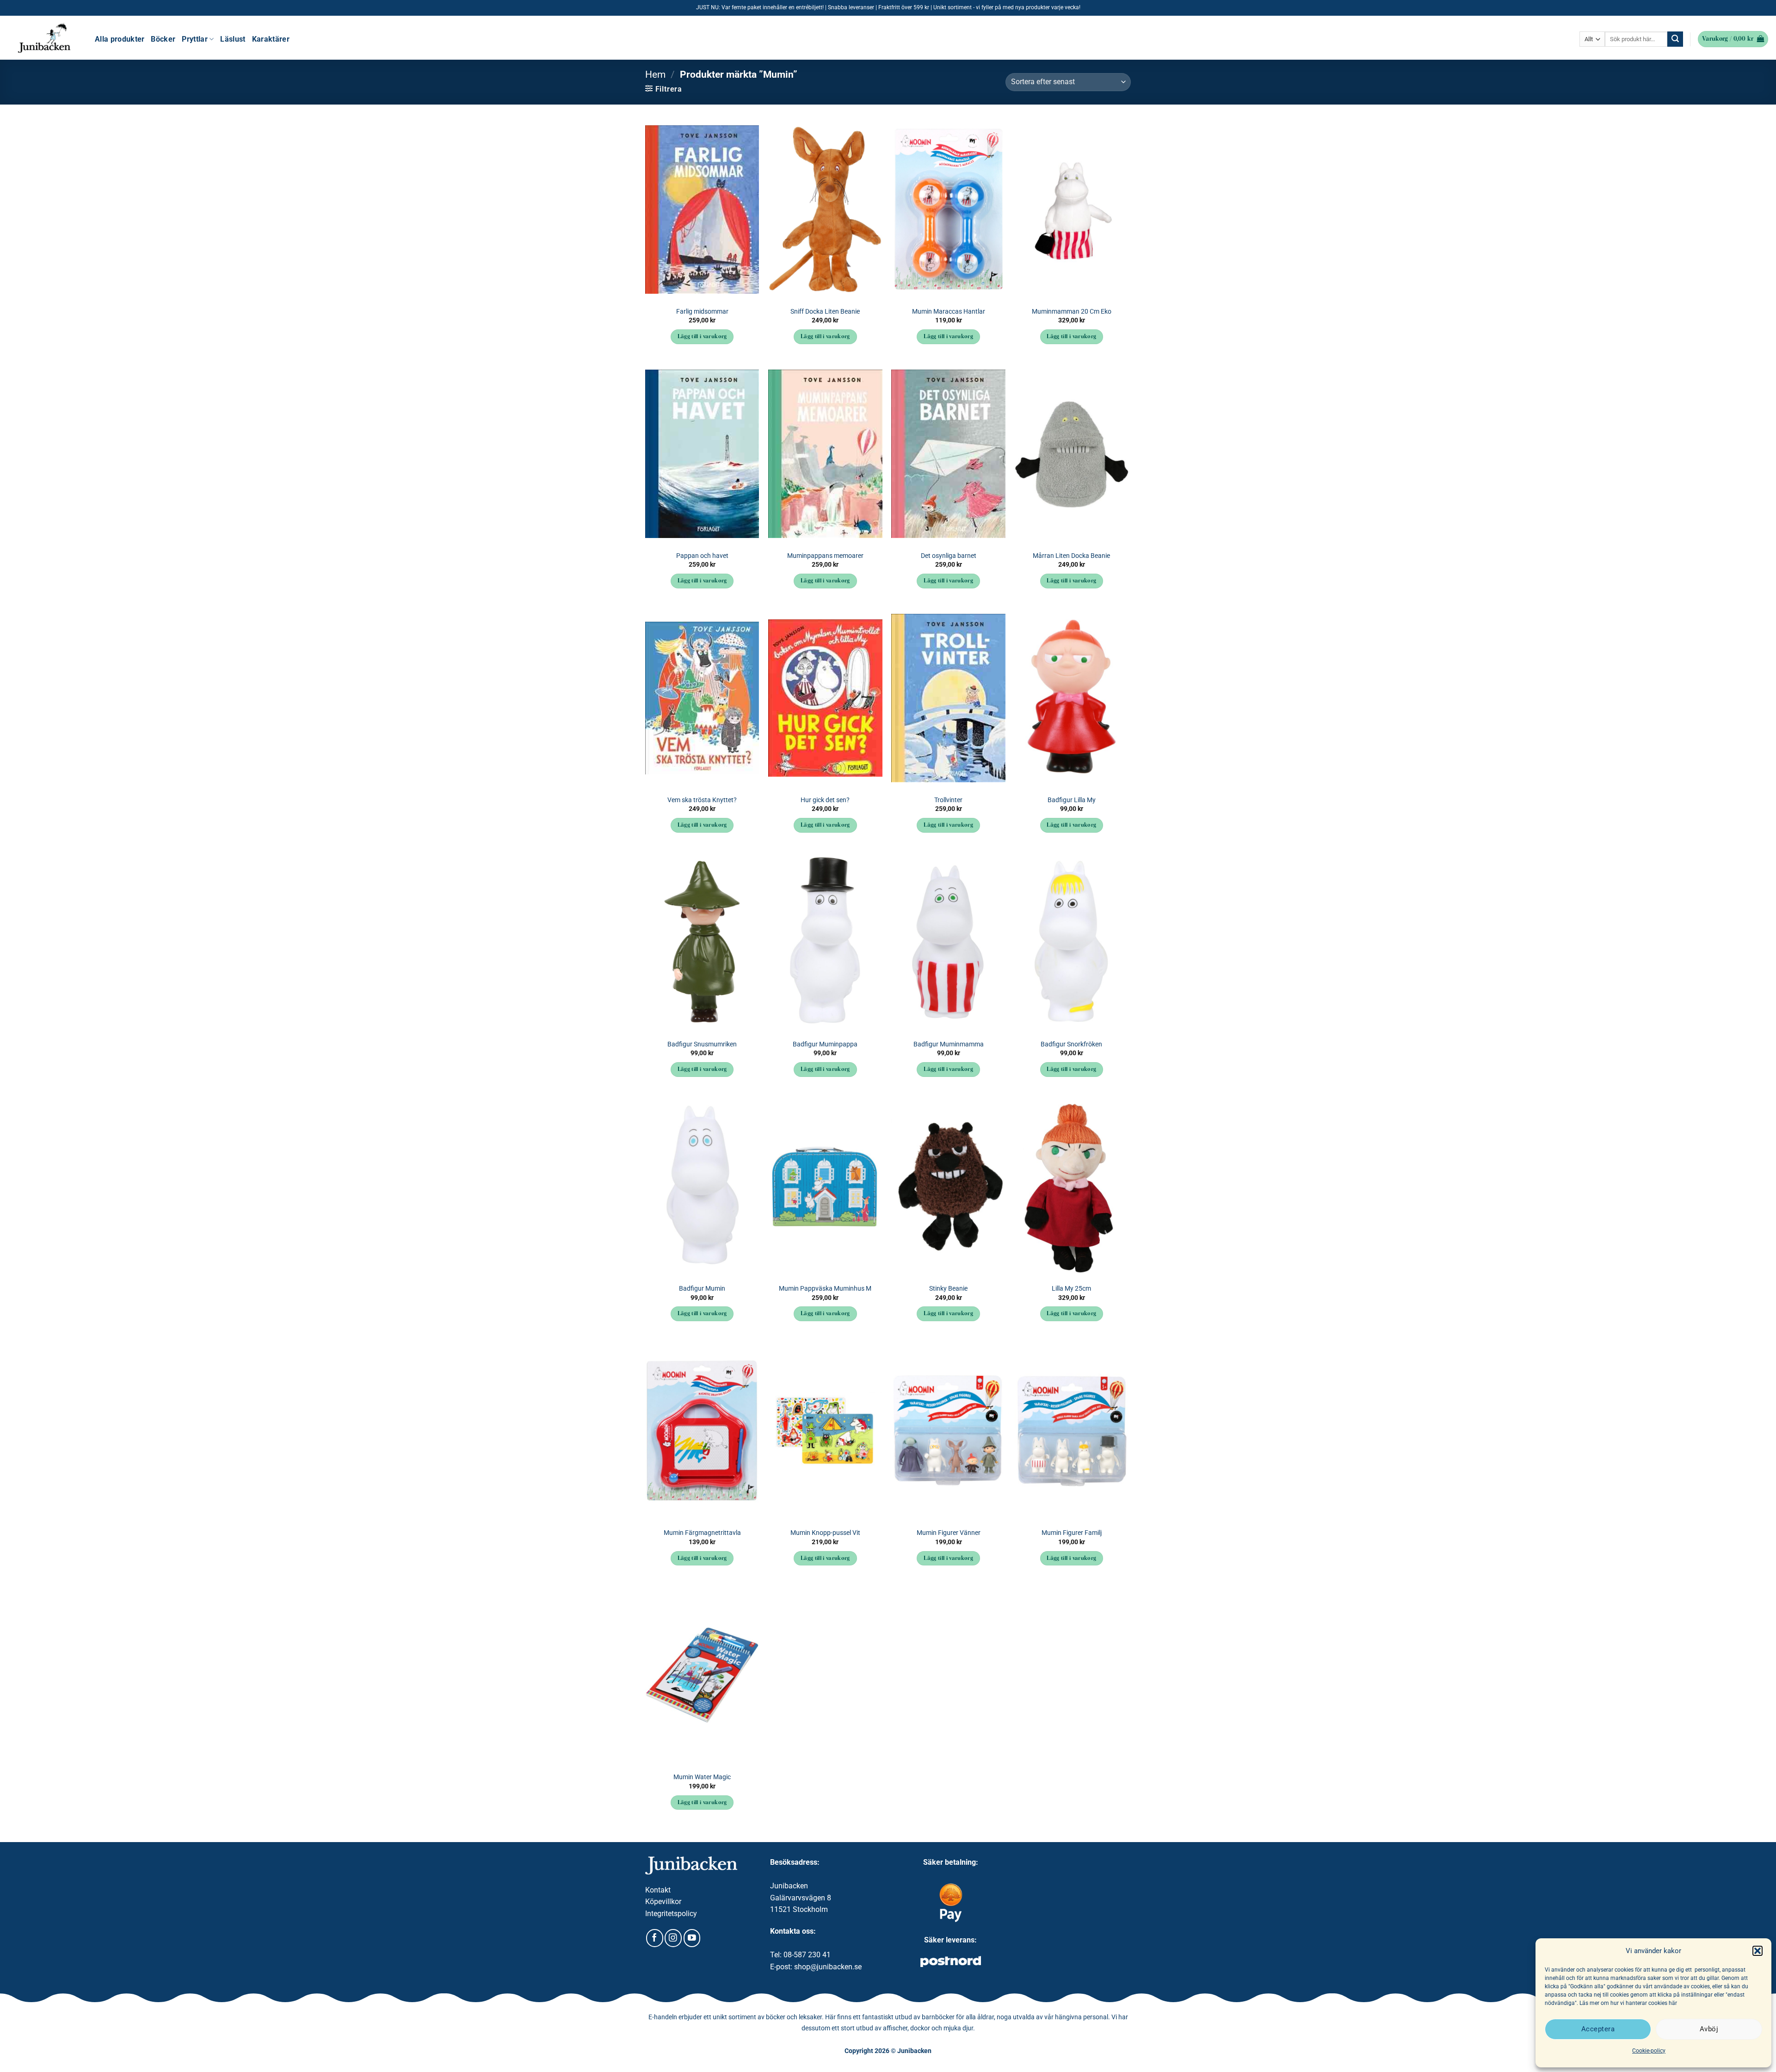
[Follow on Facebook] (655, 1938)
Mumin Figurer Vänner (949, 1533)
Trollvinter (948, 800)
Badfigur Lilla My (1072, 800)
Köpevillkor (663, 1902)
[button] (1757, 1951)
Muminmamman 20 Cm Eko (1072, 312)
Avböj (1709, 2029)
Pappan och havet (702, 556)
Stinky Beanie (948, 1289)
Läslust (233, 39)
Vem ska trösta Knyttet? (702, 800)
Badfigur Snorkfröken (1071, 1044)
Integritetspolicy (671, 1914)
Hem (655, 74)
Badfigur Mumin (702, 1289)
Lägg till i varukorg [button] (702, 337)
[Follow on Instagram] (673, 1938)
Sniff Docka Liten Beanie (825, 312)
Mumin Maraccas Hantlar (949, 312)
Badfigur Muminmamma (949, 1044)
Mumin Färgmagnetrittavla (702, 1533)
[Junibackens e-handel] (44, 38)
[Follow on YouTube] (692, 1938)
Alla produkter (120, 39)
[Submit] (1675, 39)
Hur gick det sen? (825, 800)
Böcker (163, 39)
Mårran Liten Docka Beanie (1071, 556)
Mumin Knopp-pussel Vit (825, 1533)
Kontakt (658, 1890)
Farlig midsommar (702, 312)
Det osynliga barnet (949, 556)
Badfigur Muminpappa (825, 1044)
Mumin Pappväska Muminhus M (825, 1289)
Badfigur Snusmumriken (702, 1044)
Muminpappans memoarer (825, 556)
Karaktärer (271, 39)
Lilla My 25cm (1071, 1289)
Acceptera (1598, 2029)
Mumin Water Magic (702, 1777)
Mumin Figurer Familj (1072, 1533)
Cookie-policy (1649, 2051)
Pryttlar (195, 39)
